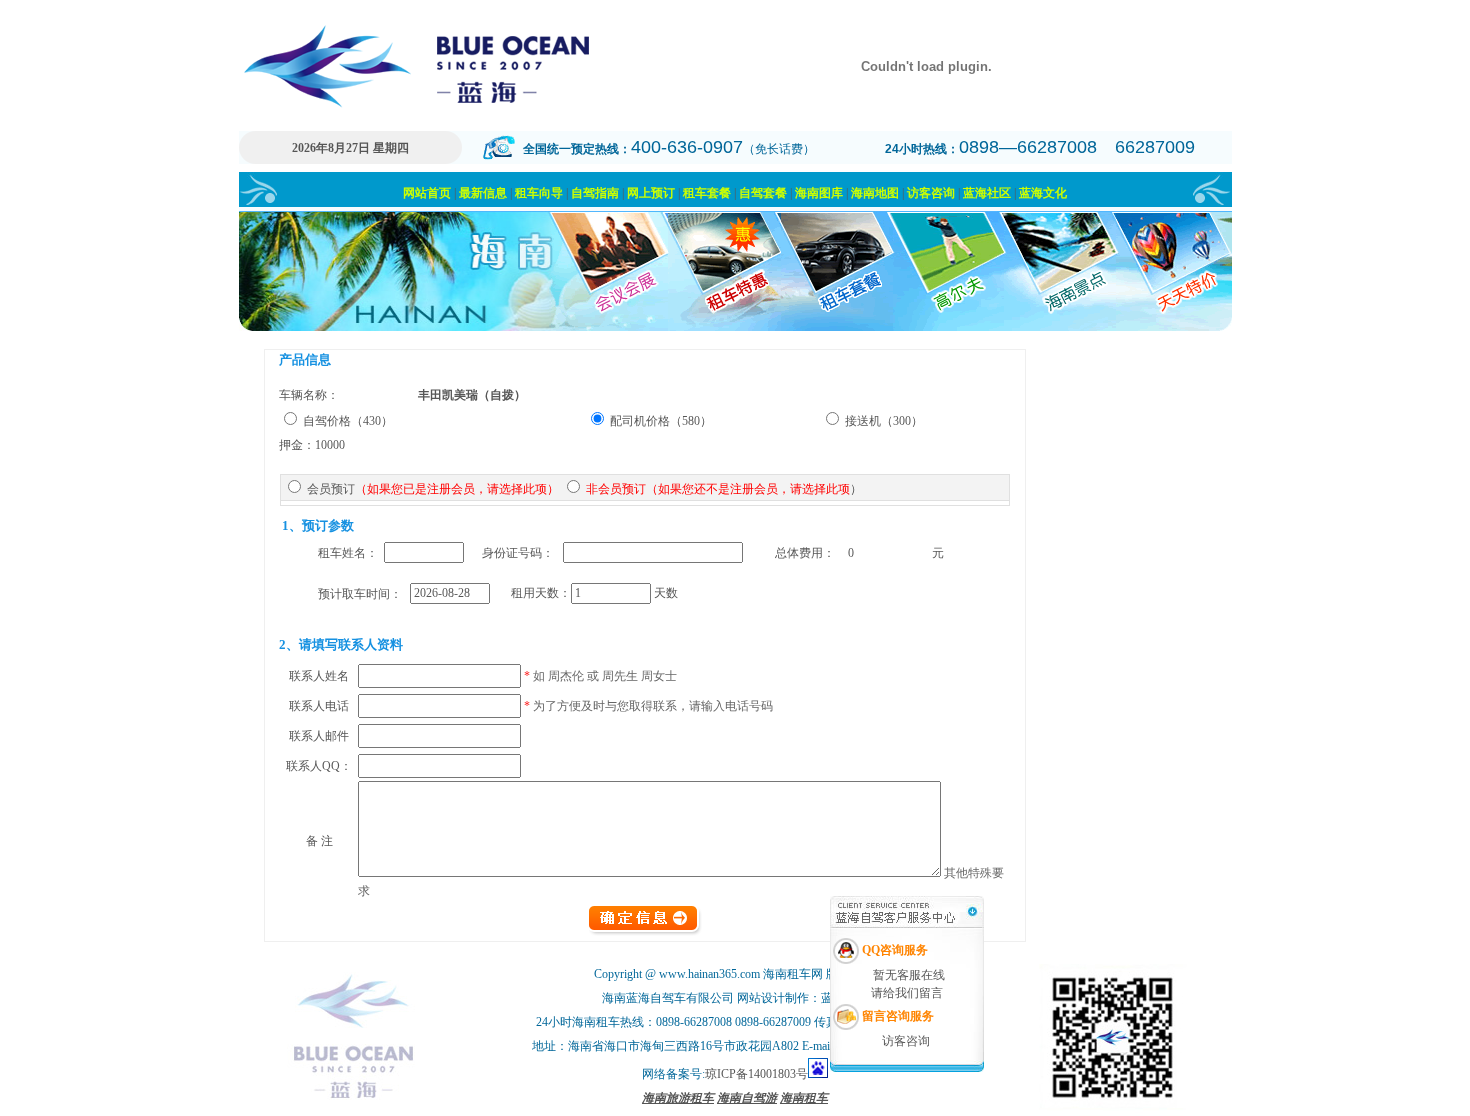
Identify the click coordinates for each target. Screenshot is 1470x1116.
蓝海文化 (1043, 193)
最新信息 (483, 193)
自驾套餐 (763, 193)
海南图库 (819, 193)
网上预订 (651, 193)
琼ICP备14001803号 (756, 1074)
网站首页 (427, 193)
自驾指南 (595, 193)
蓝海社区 (987, 193)
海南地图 (875, 193)
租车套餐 (707, 193)
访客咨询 (931, 193)
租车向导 (539, 193)
